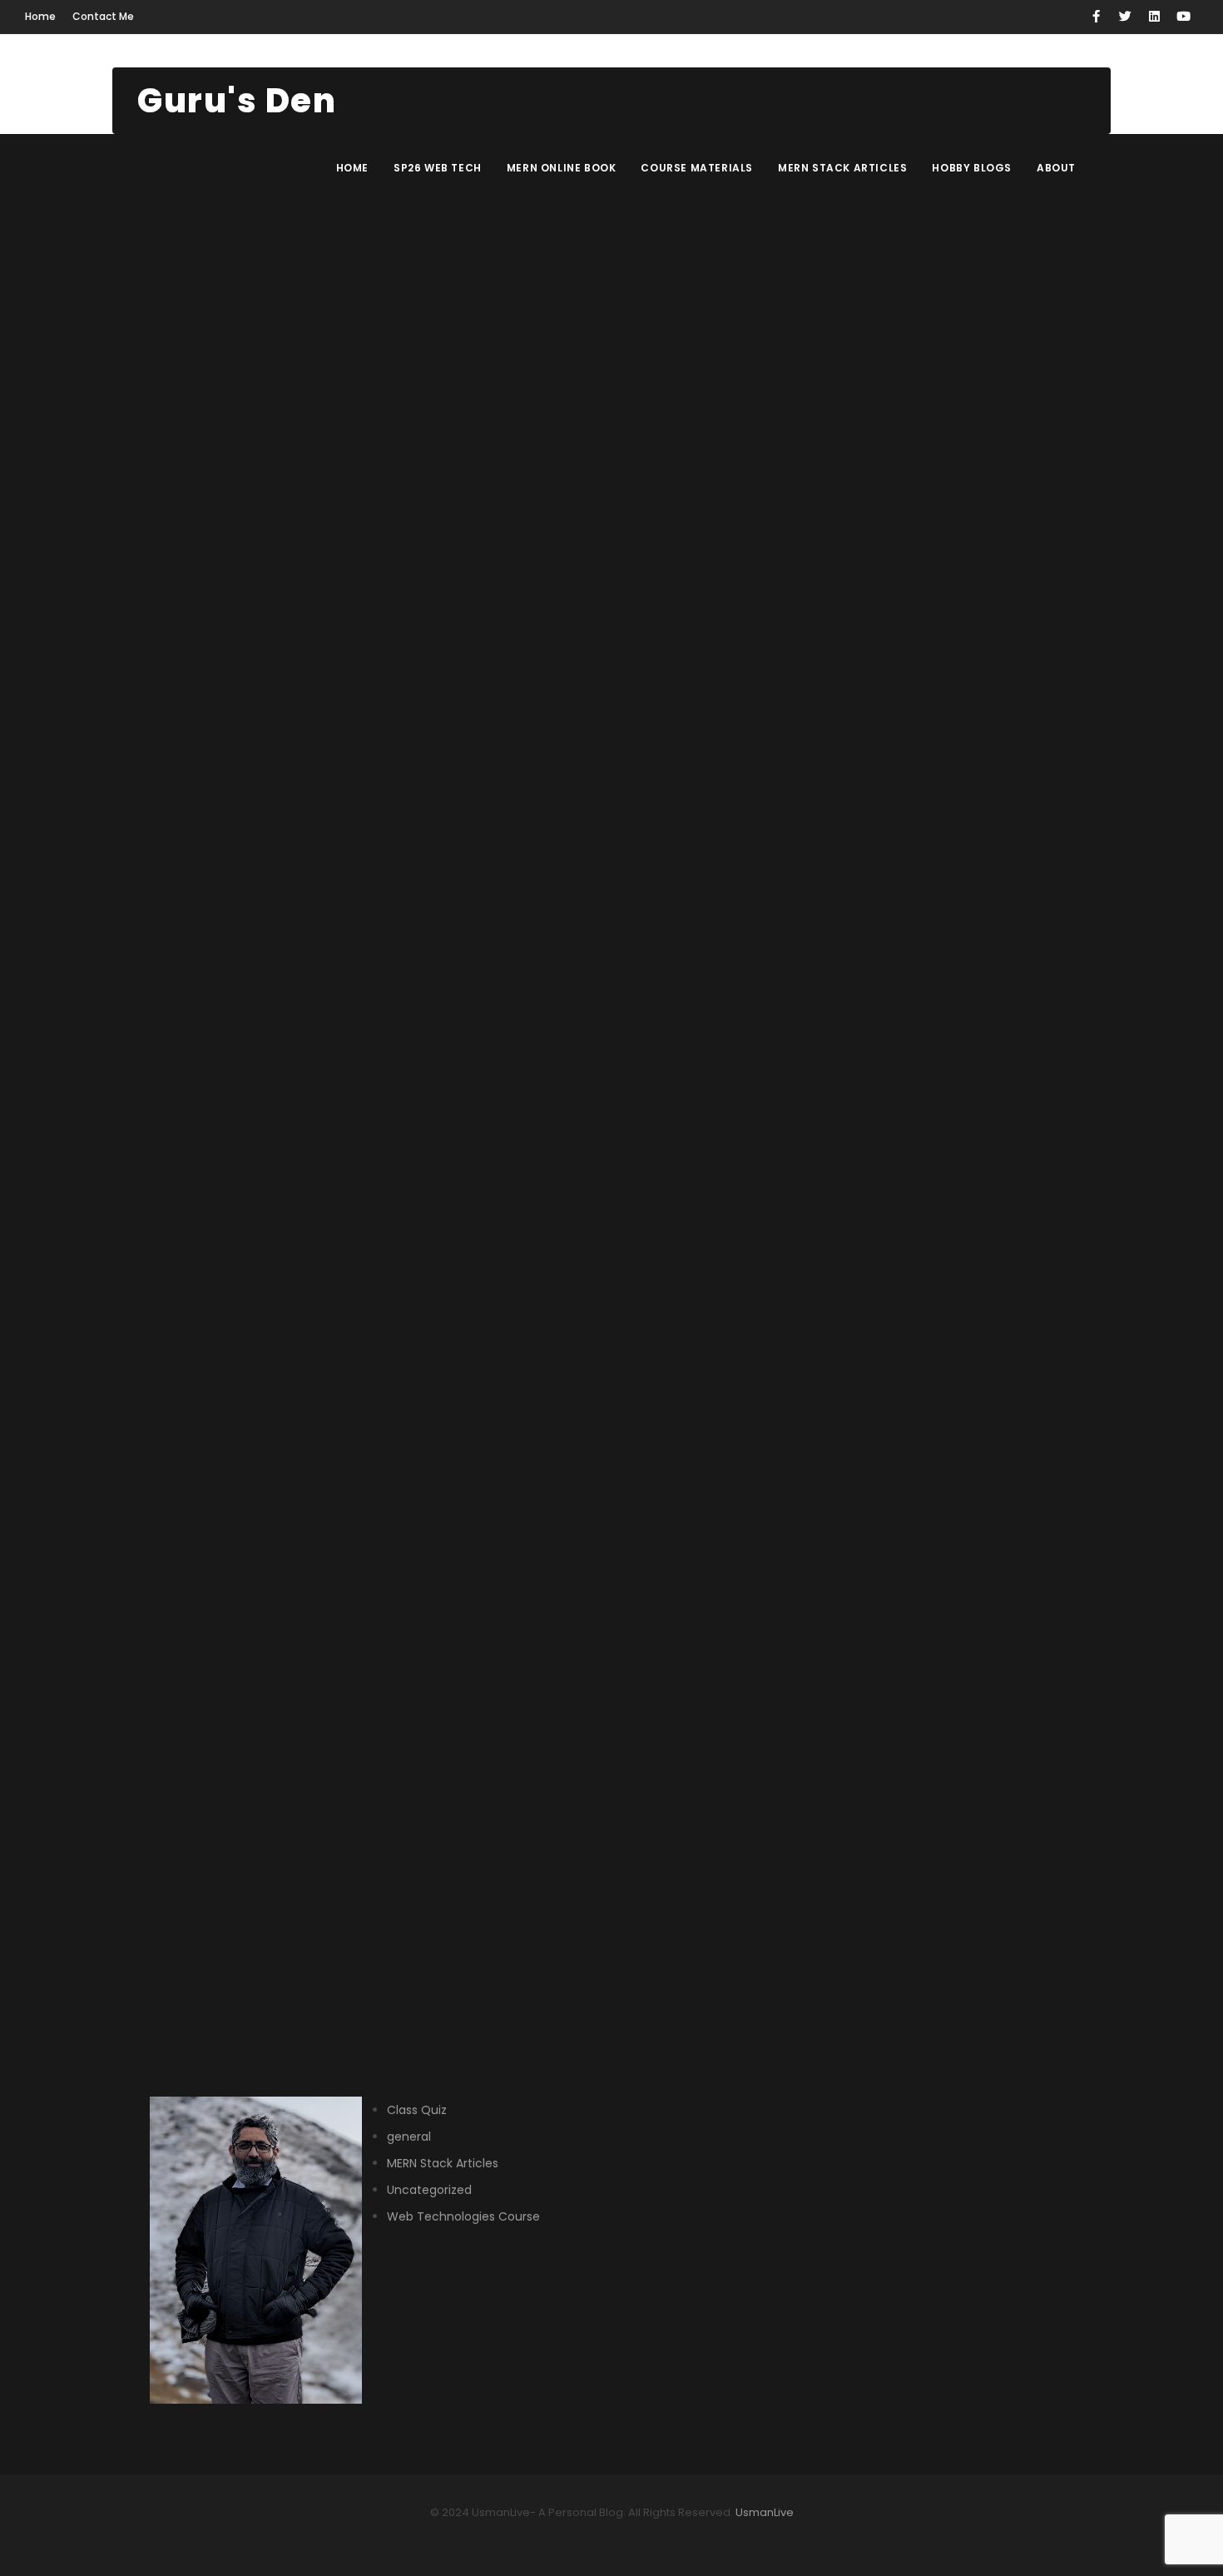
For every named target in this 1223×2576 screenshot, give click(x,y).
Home (40, 16)
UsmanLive (763, 2512)
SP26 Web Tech (438, 168)
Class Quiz (417, 2110)
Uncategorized (429, 2190)
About (1056, 168)
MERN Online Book (562, 168)
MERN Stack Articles (842, 168)
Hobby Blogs (972, 168)
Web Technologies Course (463, 2216)
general (409, 2137)
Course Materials (697, 168)
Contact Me (103, 16)
